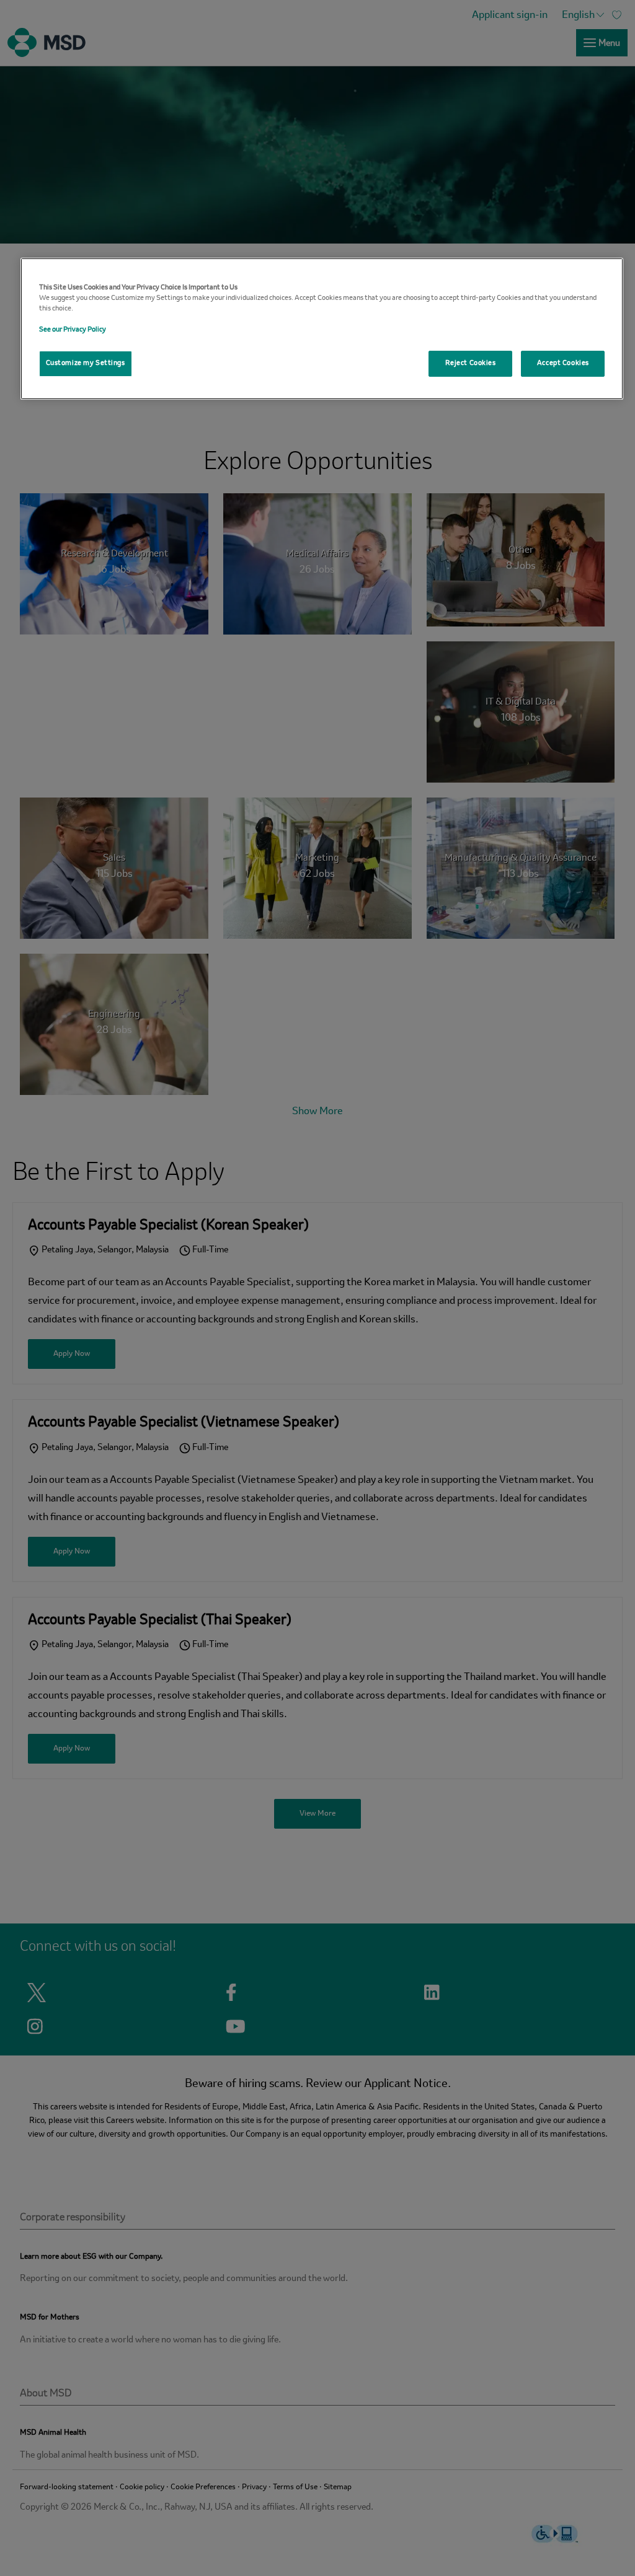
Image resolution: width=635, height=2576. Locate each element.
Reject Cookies (471, 363)
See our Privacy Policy (73, 330)
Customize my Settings (86, 363)
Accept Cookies (563, 363)
